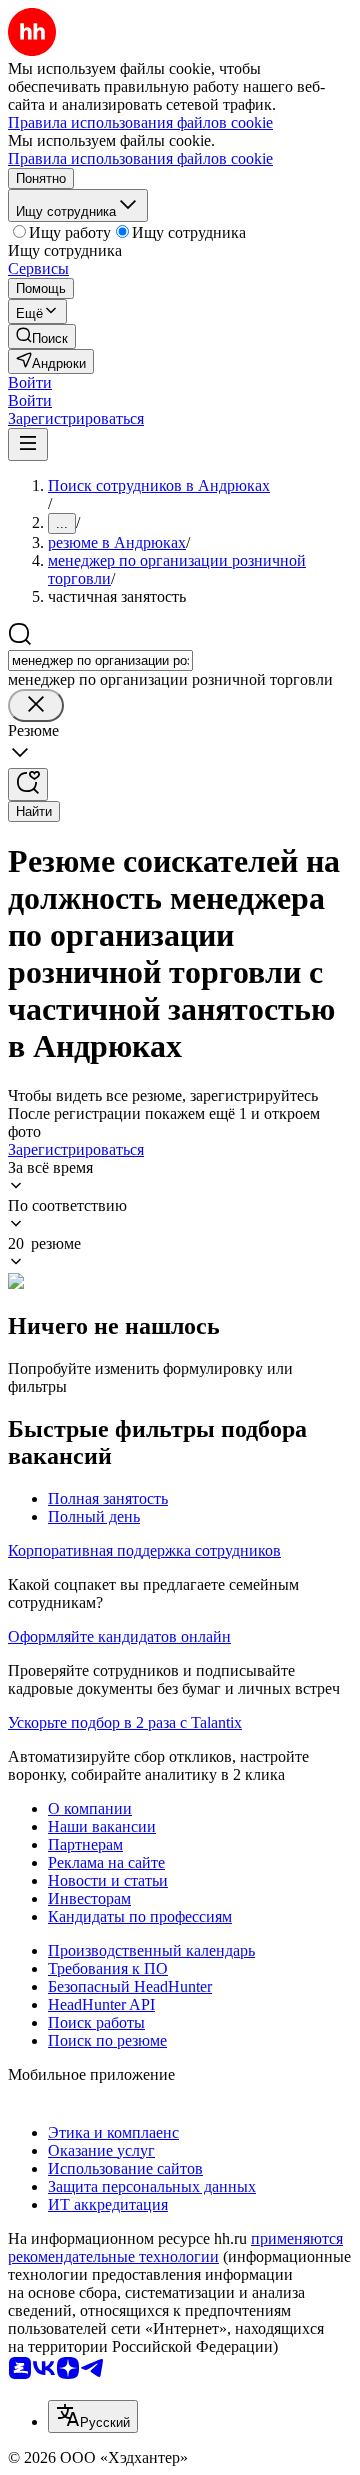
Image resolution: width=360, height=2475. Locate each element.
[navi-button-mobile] (28, 444)
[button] (30, 382)
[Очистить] (36, 705)
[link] (42, 336)
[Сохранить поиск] (28, 784)
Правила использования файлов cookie (140, 158)
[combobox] (100, 660)
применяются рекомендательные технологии (175, 2247)
